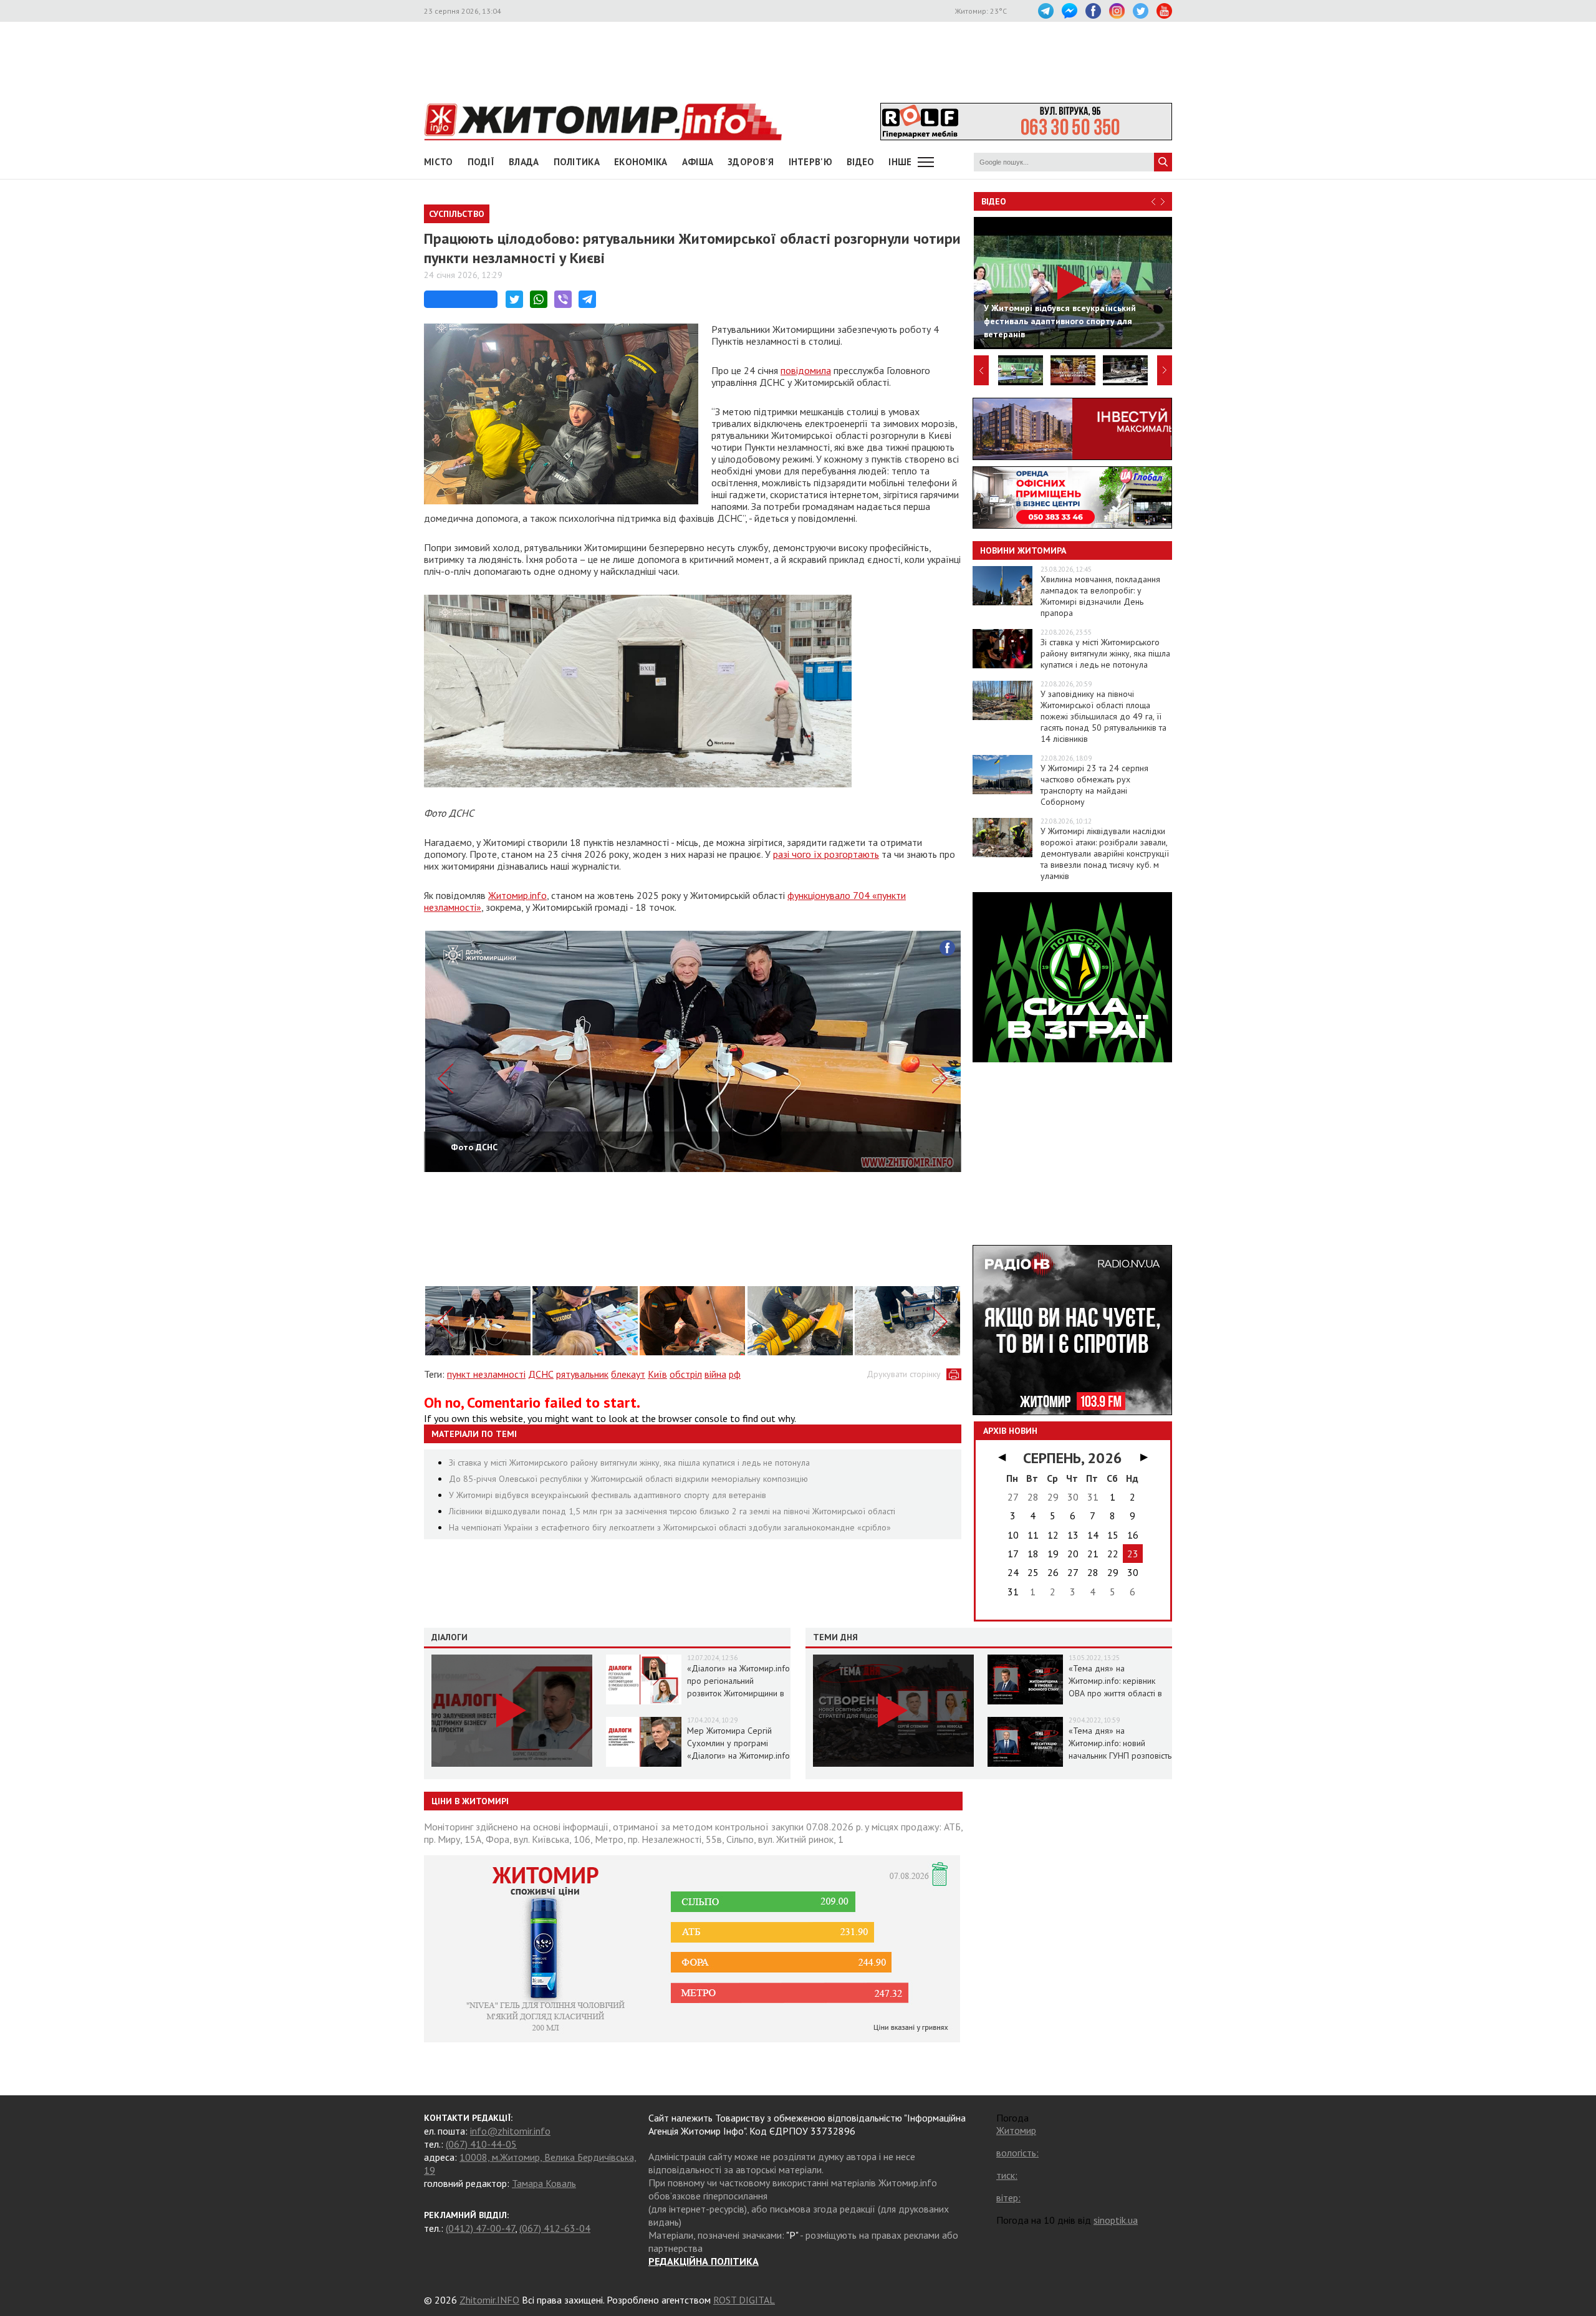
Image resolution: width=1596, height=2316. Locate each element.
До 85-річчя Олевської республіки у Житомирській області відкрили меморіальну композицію (628, 1479)
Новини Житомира (1023, 550)
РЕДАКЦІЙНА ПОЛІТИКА (704, 2261)
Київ (657, 1374)
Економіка (641, 162)
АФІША (698, 162)
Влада (524, 162)
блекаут (628, 1374)
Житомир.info (517, 895)
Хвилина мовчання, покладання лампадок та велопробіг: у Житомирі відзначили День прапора (1100, 596)
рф (735, 1374)
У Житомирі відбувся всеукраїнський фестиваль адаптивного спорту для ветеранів (608, 1495)
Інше (900, 162)
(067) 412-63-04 (555, 2228)
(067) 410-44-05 (481, 2144)
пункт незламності (486, 1374)
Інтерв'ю (810, 162)
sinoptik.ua (1116, 2220)
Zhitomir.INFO (489, 2300)
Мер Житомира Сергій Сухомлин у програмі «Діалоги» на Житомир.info (738, 1743)
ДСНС (541, 1374)
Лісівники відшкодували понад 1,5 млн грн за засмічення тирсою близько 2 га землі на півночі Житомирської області (672, 1511)
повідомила (806, 370)
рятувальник (582, 1374)
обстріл (686, 1374)
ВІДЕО (861, 162)
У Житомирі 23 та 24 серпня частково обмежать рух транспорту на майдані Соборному (1094, 785)
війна (715, 1374)
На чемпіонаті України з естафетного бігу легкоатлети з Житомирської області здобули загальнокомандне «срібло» (670, 1527)
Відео (994, 201)
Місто (439, 162)
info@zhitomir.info (510, 2131)
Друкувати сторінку (904, 1374)
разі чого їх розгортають (826, 854)
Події (481, 162)
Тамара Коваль (544, 2183)
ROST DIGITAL (744, 2300)
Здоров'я (751, 162)
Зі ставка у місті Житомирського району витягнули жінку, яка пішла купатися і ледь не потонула (629, 1463)
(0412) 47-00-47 (480, 2228)
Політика (577, 162)
